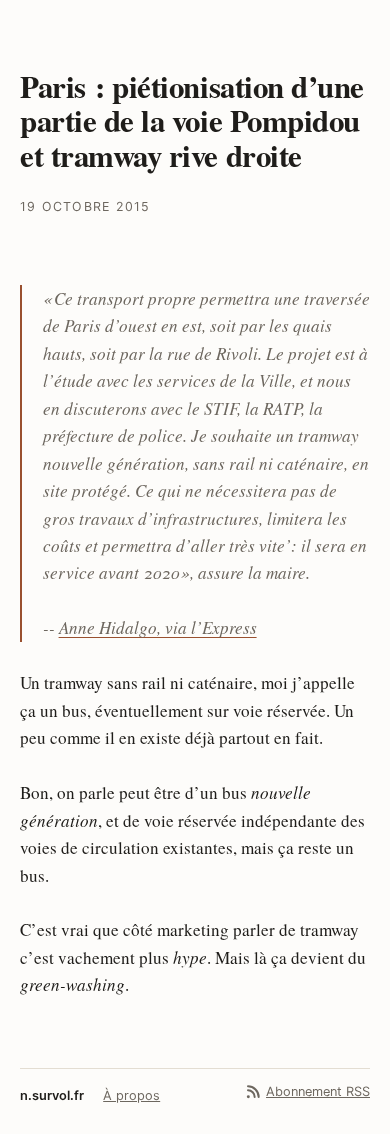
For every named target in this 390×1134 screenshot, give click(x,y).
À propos (131, 1095)
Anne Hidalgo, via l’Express (158, 627)
